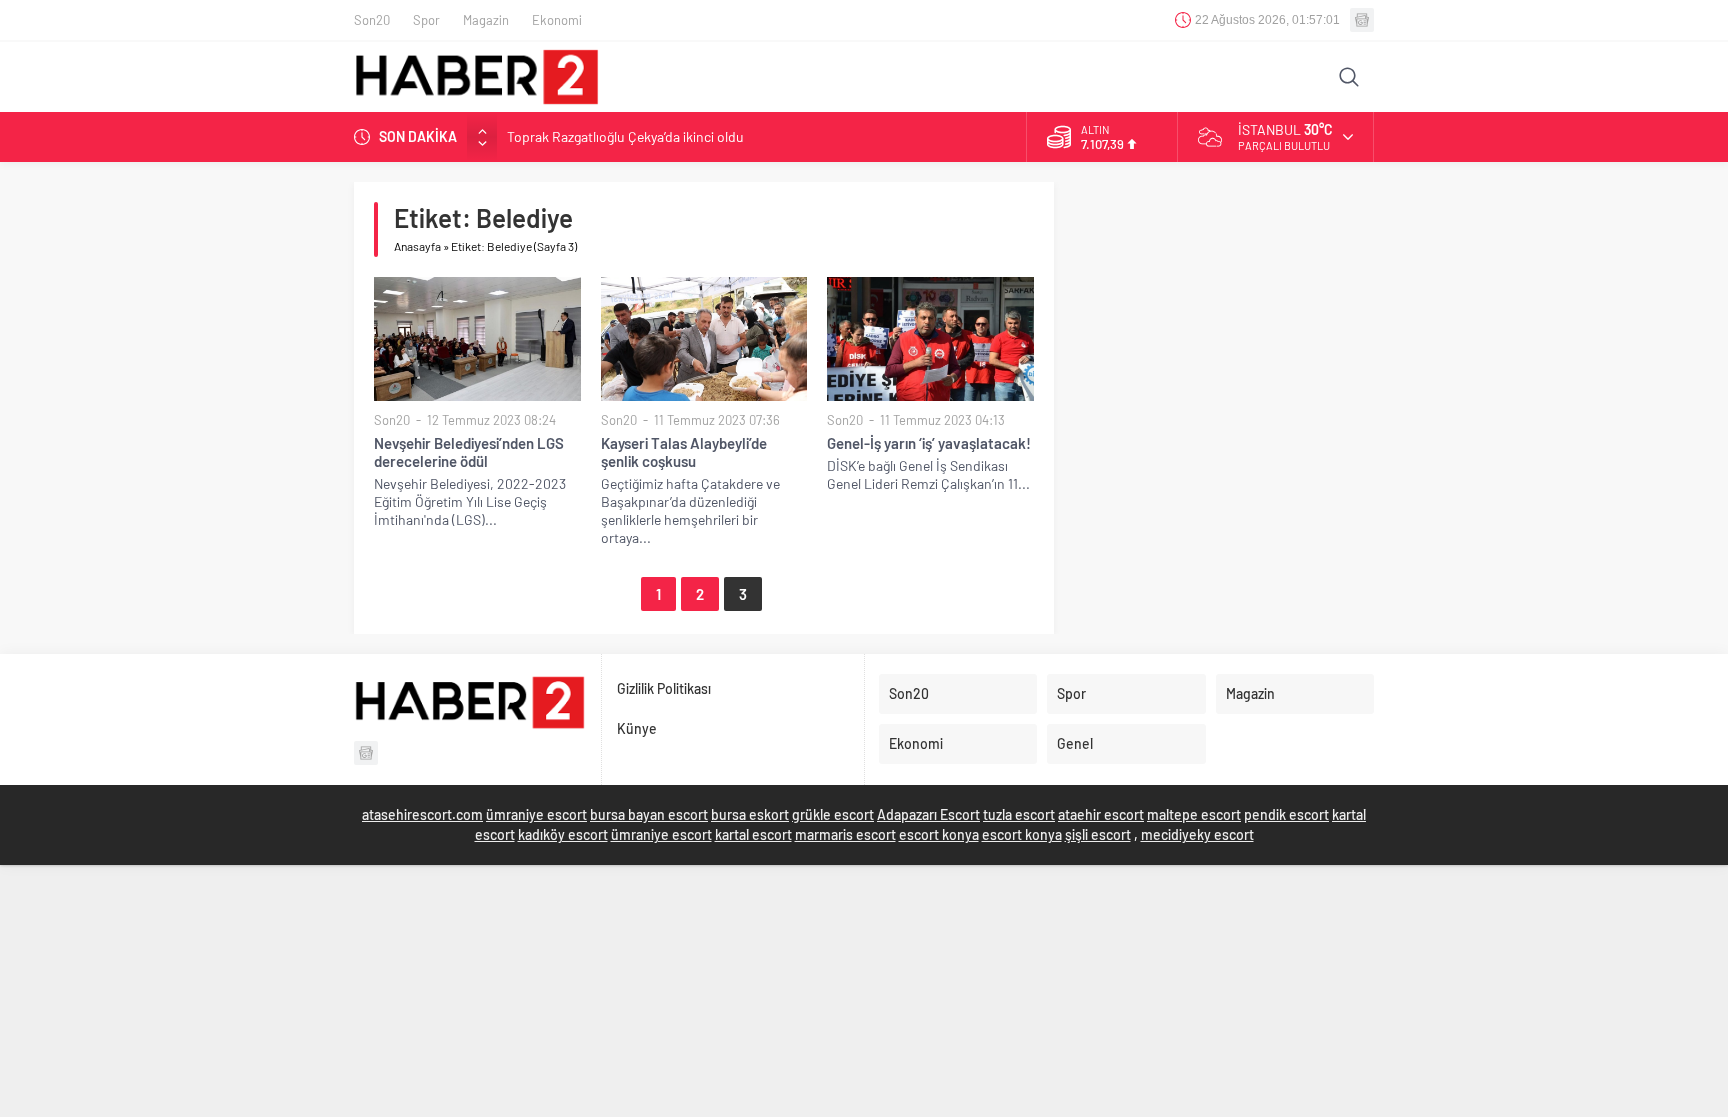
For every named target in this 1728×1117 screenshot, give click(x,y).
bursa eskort (750, 814)
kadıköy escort (563, 834)
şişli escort (1098, 834)
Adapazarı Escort (928, 814)
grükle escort (833, 814)
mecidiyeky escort (1197, 834)
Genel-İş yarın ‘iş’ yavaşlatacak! (929, 443)
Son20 (392, 420)
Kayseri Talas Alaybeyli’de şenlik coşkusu (684, 452)
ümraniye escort (536, 814)
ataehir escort (1101, 814)
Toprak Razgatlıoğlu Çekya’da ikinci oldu (625, 136)
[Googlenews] (1362, 20)
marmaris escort (845, 834)
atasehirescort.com (422, 814)
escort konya (939, 834)
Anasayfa (417, 246)
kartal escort (753, 834)
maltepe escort (1194, 814)
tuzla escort (1019, 814)
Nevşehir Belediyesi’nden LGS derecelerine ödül (469, 452)
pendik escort (1286, 814)
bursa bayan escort (649, 814)
